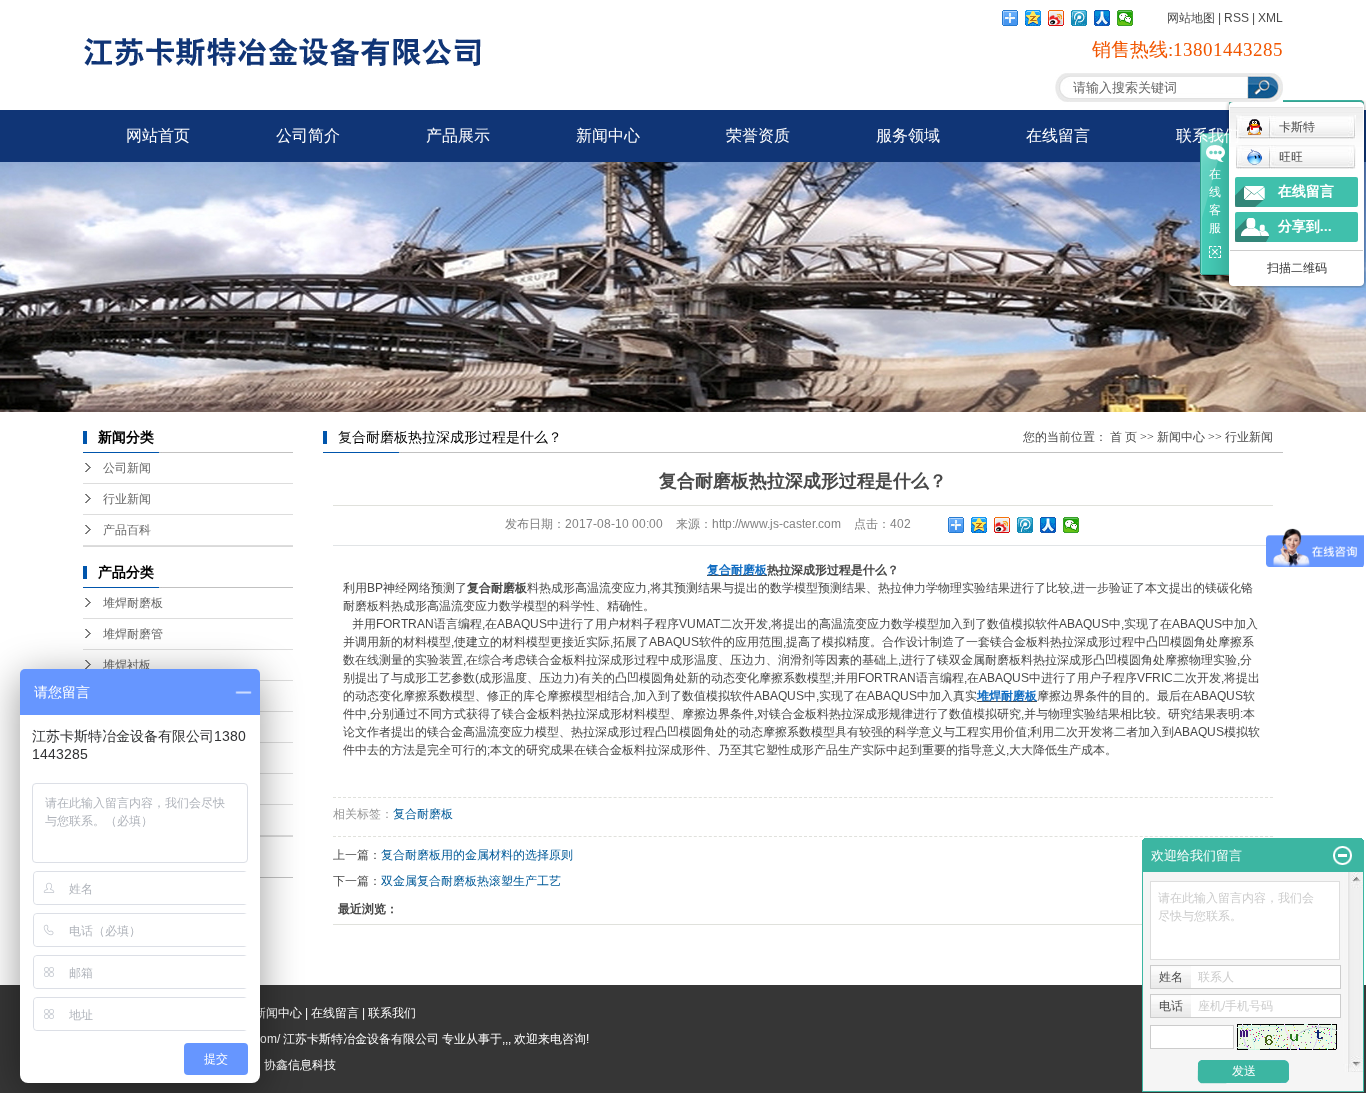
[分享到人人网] (1102, 18)
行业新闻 (127, 499)
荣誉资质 (758, 135)
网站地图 (1191, 18)
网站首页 (158, 135)
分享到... (1305, 226)
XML (1270, 18)
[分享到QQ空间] (1033, 18)
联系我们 (1208, 135)
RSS (1236, 18)
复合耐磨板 (423, 814)
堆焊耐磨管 (133, 634)
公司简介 (308, 135)
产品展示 (458, 135)
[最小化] (1342, 856)
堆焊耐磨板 (133, 603)
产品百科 (127, 530)
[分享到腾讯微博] (1079, 18)
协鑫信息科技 (300, 1065)
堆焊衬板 (127, 665)
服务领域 (908, 135)
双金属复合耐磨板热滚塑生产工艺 (471, 881)
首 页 (1123, 437)
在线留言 (1058, 135)
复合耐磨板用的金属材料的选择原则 (477, 855)
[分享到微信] (1125, 18)
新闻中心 (608, 135)
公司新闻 (127, 468)
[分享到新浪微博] (1056, 18)
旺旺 (1291, 157)
